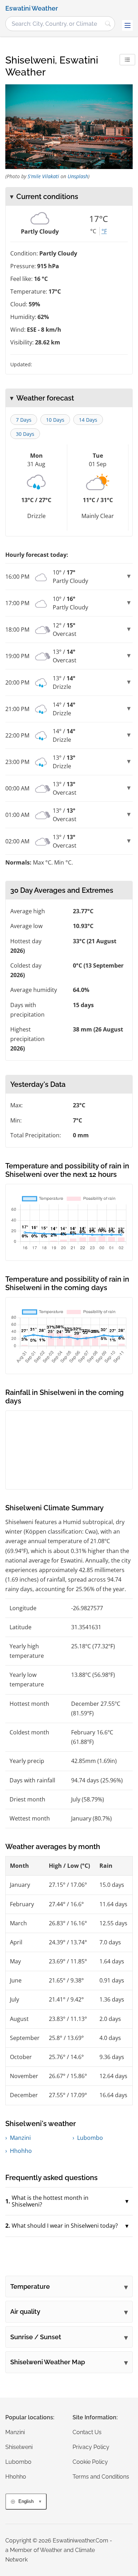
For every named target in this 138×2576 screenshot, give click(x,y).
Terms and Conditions (101, 2477)
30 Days (25, 434)
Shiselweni (19, 2447)
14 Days (88, 420)
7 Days (24, 420)
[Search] (108, 24)
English (26, 2501)
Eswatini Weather (32, 8)
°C (93, 231)
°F (104, 231)
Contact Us (87, 2432)
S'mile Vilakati (43, 176)
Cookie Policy (90, 2462)
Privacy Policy (91, 2447)
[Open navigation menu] (127, 25)
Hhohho (21, 2151)
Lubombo (90, 2138)
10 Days (55, 420)
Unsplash (78, 176)
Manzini (20, 2138)
